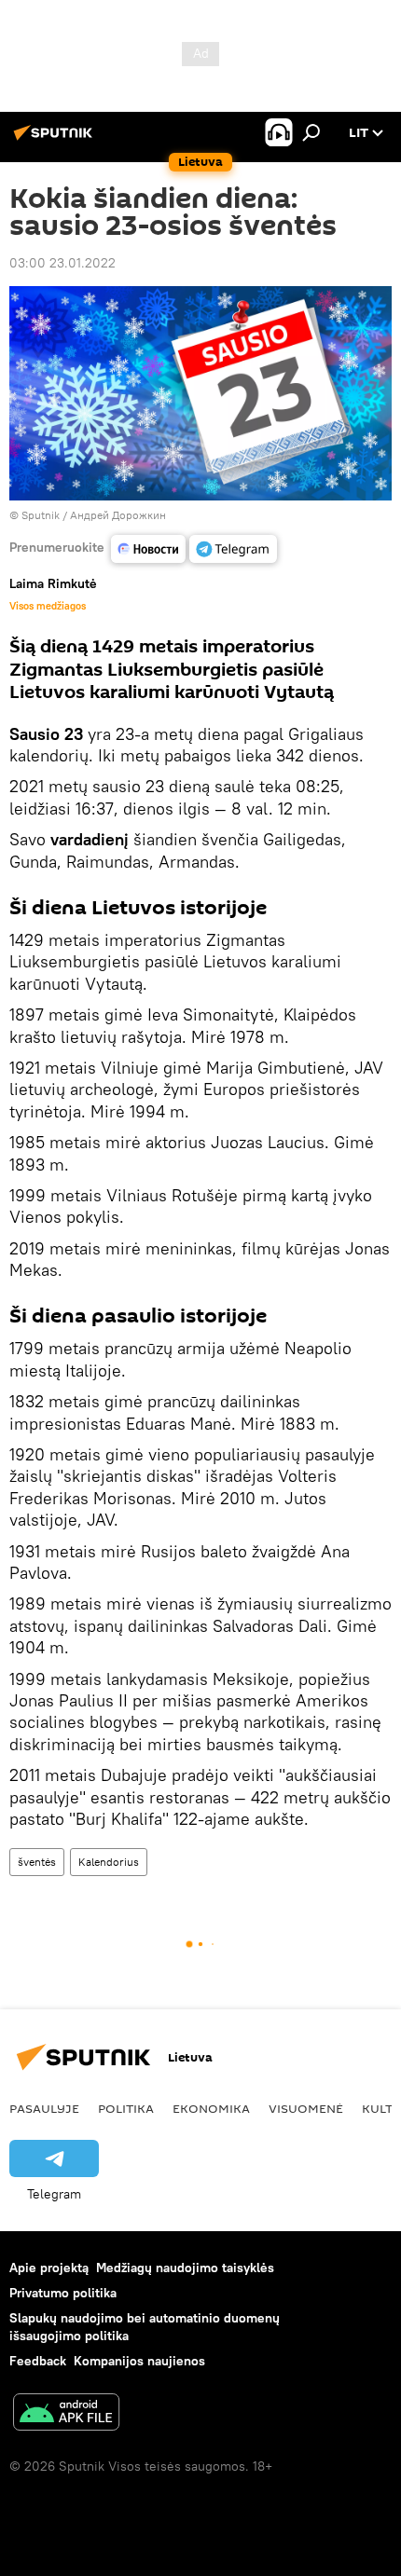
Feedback (38, 2361)
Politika (126, 2108)
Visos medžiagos (48, 606)
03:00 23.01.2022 (62, 263)
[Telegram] (233, 549)
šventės (37, 1862)
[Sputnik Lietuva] (56, 140)
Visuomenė (306, 2108)
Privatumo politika (63, 2293)
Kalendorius (109, 1862)
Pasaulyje (44, 2108)
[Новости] (148, 549)
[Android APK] (66, 2414)
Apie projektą (49, 2268)
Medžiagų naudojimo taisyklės (185, 2268)
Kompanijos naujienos (139, 2361)
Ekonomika (211, 2108)
